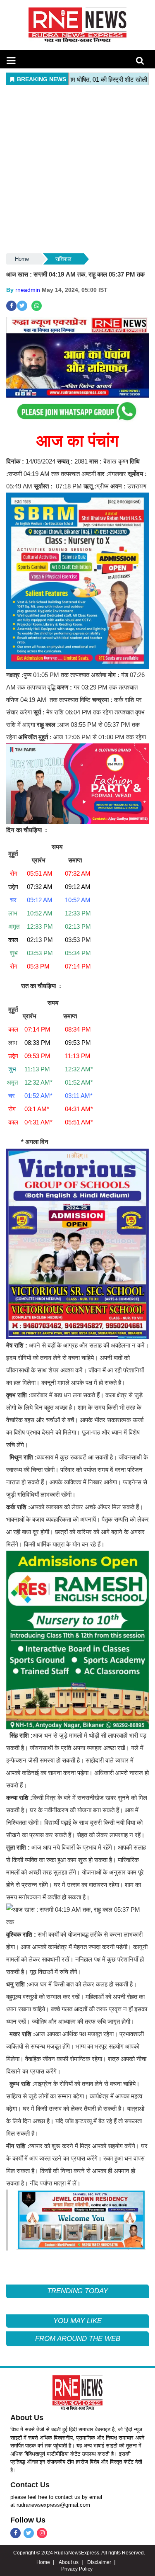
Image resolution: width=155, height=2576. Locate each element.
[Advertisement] (77, 170)
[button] (11, 61)
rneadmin (28, 290)
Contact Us (30, 2485)
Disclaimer (99, 2562)
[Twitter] (29, 2533)
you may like (77, 2321)
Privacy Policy (77, 2569)
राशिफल (63, 259)
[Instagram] (42, 2533)
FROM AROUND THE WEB (78, 2339)
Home (22, 259)
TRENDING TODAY (77, 2291)
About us (69, 2562)
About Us (27, 2418)
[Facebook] (15, 2533)
